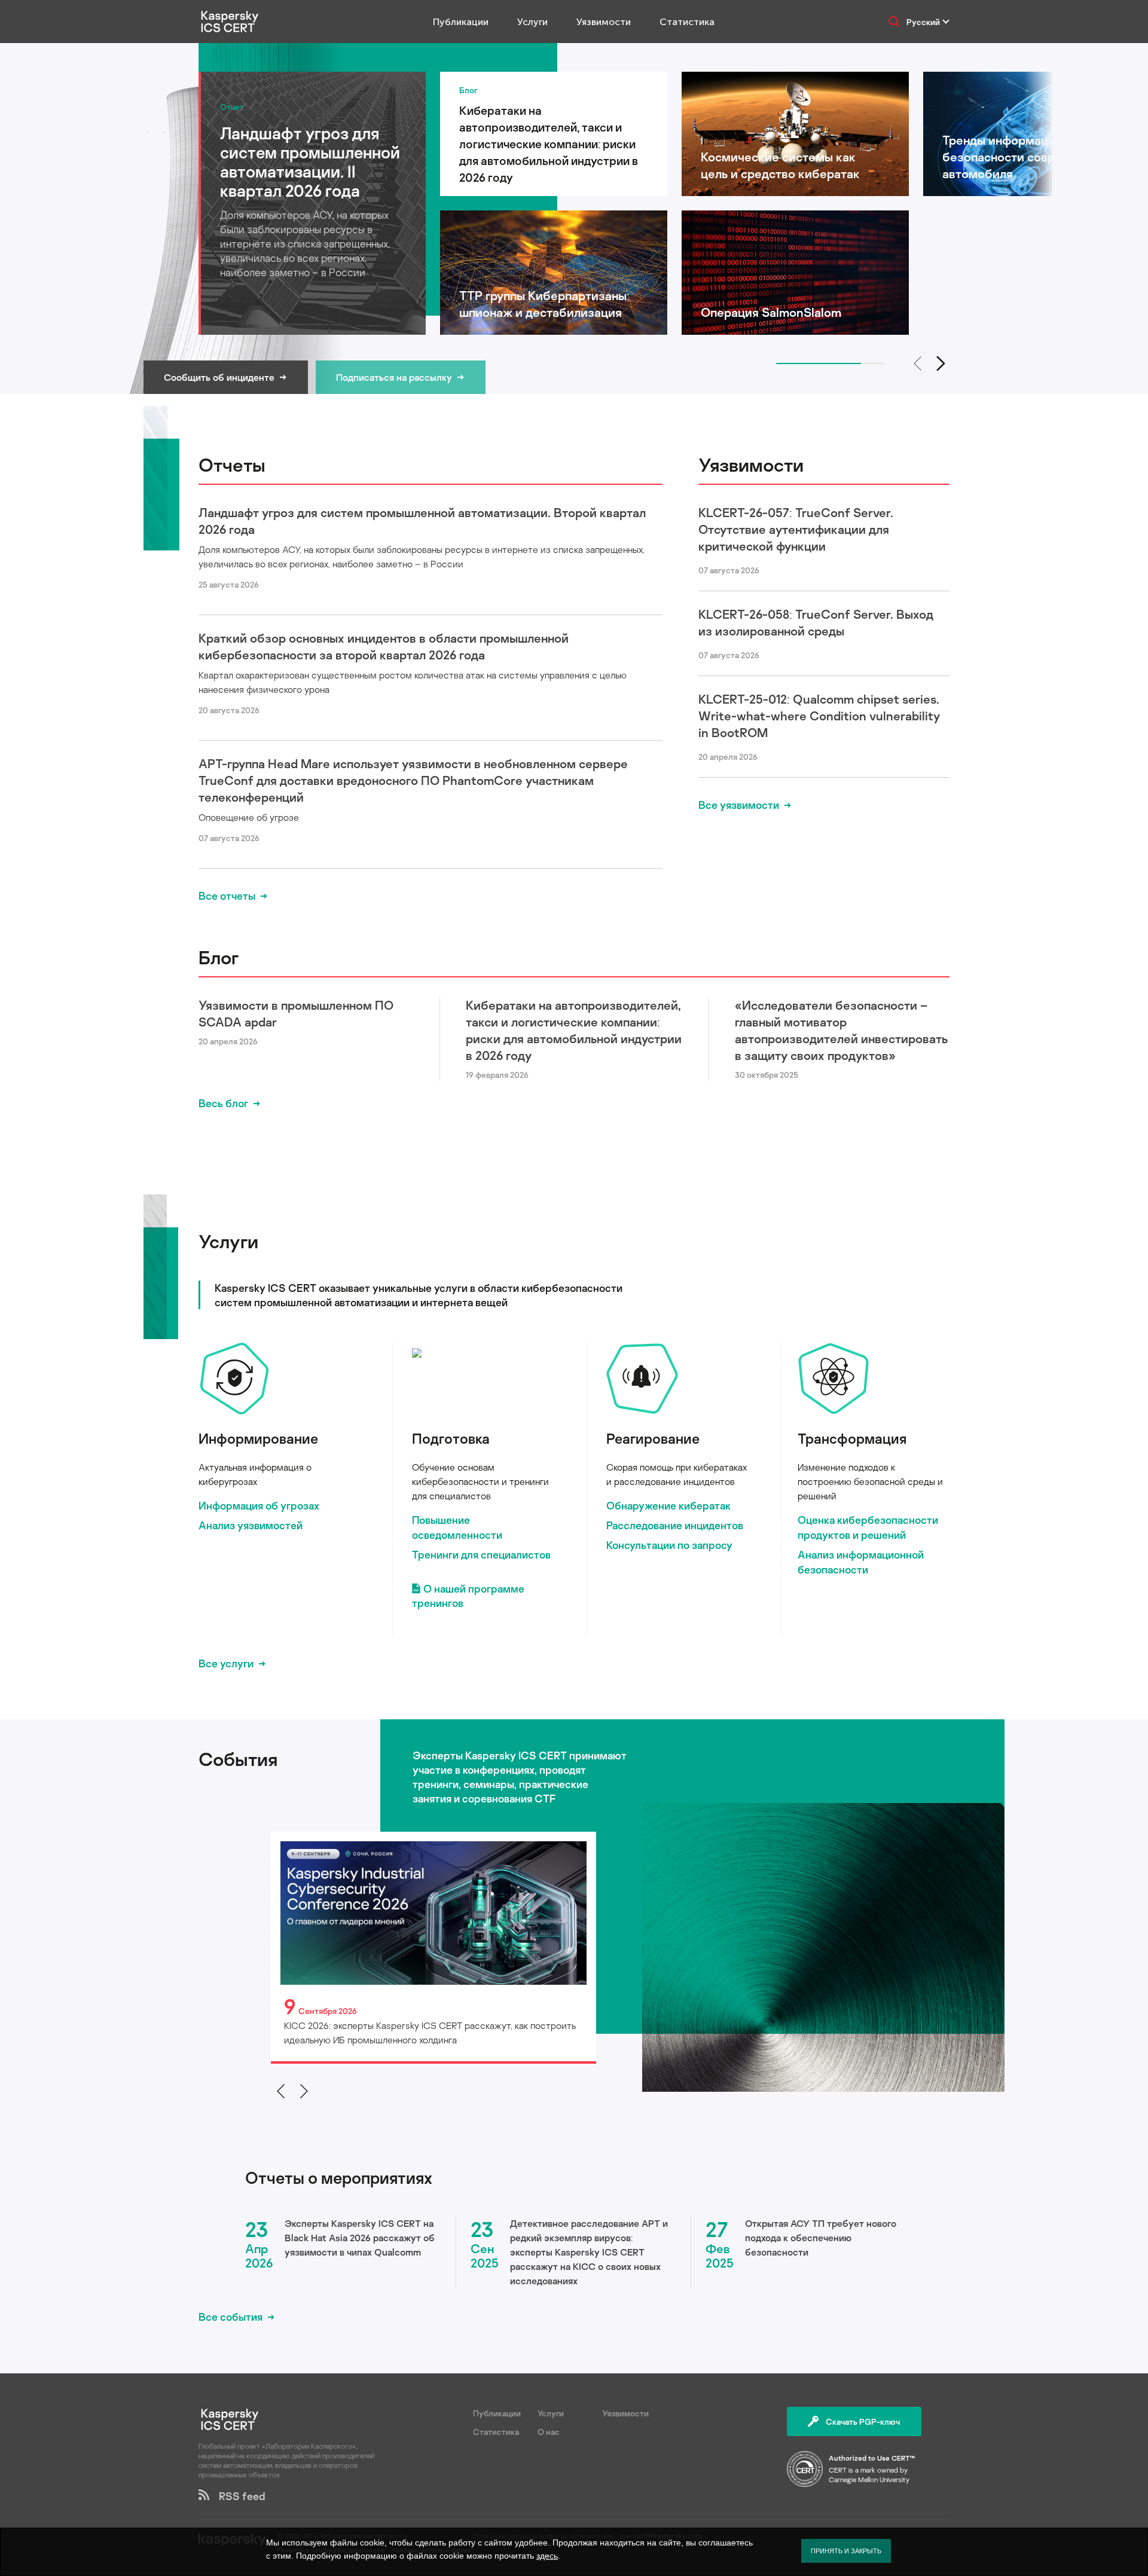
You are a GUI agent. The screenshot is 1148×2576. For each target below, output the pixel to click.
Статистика (687, 22)
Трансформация (852, 1438)
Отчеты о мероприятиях (339, 2178)
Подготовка (451, 1438)
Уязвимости (604, 22)
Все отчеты (227, 896)
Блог (219, 957)
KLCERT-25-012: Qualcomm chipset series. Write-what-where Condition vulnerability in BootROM (819, 716)
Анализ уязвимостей (251, 1525)
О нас (549, 2432)
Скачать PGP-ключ (863, 2421)
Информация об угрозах (259, 1505)
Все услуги (226, 1663)
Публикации (461, 22)
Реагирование (653, 1438)
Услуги (532, 22)
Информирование (258, 1438)
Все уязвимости (739, 805)
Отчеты (232, 465)
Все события (230, 2317)
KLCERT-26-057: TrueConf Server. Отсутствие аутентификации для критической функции (796, 529)
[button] (941, 363)
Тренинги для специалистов (481, 1554)
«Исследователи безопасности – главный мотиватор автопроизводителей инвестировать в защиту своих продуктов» (841, 1030)
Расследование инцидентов (675, 1525)
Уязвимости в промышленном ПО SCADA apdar (296, 1013)
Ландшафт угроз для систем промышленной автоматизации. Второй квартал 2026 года (422, 521)
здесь (547, 2556)
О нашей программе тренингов (468, 1596)
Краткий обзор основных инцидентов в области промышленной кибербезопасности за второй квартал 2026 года (384, 646)
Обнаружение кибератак (668, 1505)
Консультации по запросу (669, 1545)
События (238, 1759)
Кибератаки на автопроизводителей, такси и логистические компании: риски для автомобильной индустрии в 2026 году (574, 1030)
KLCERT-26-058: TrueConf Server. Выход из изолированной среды (816, 622)
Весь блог (223, 1103)
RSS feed (237, 2496)
